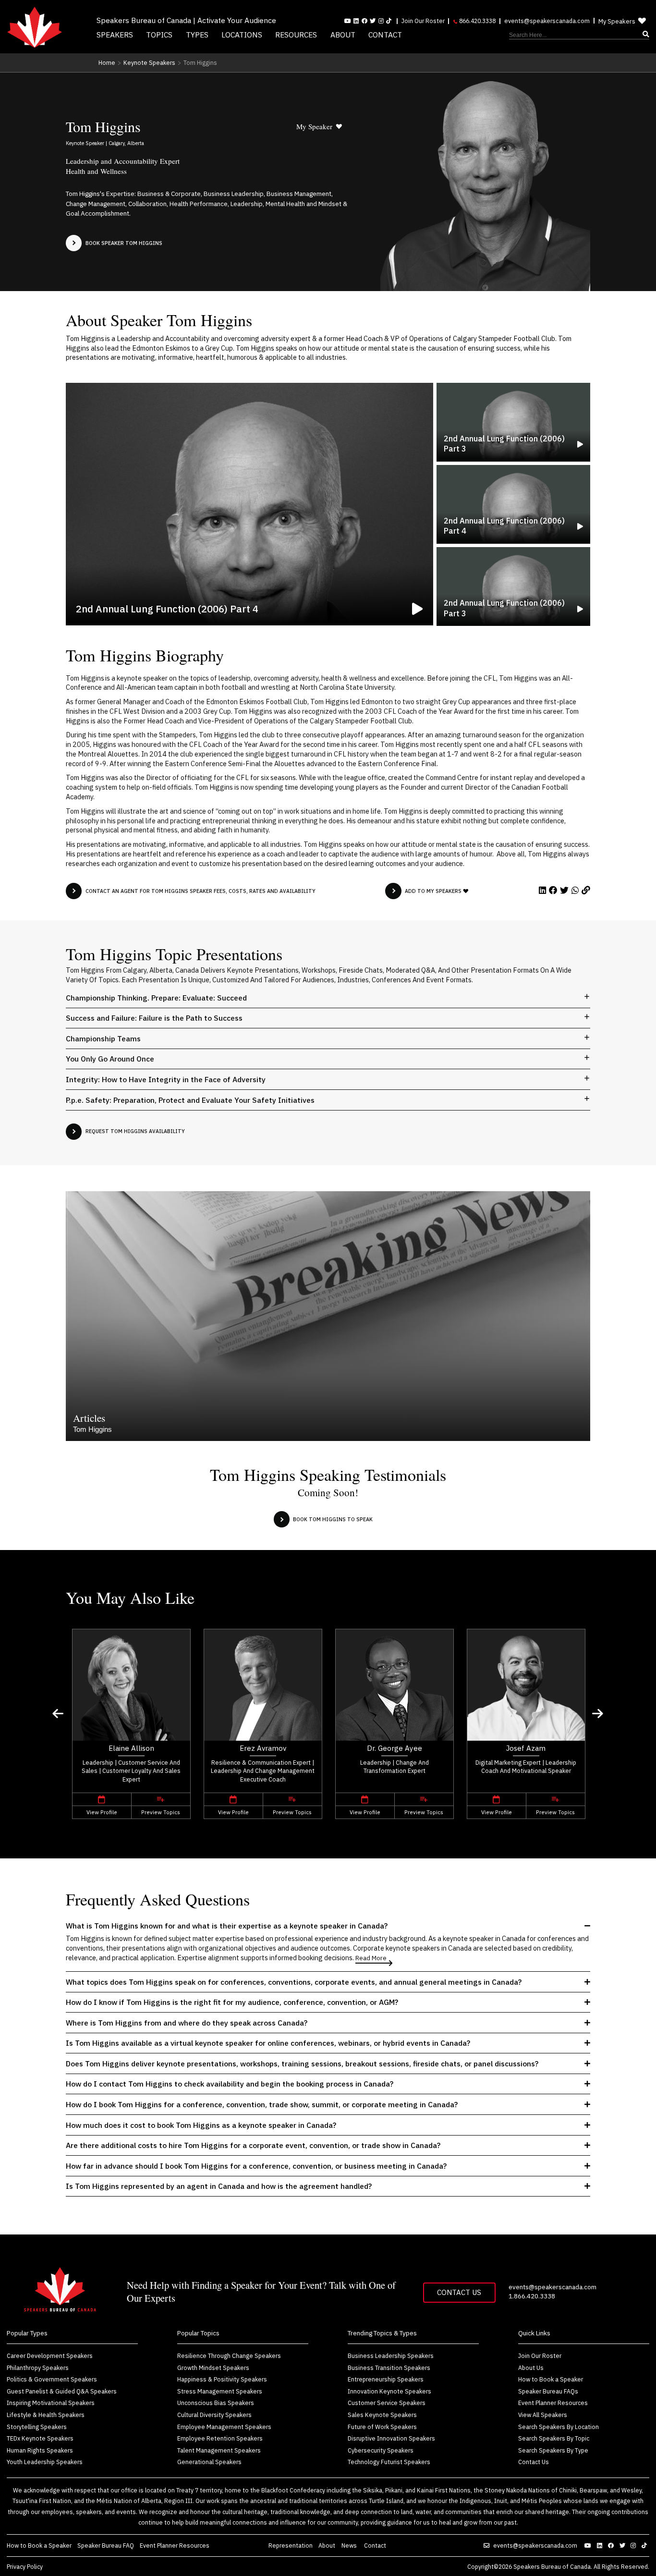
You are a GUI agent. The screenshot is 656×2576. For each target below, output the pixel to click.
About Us (531, 2368)
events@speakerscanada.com (547, 21)
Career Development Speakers (50, 2356)
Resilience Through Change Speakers (229, 2356)
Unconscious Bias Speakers (216, 2403)
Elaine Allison (131, 1748)
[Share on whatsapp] (575, 890)
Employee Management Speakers (224, 2427)
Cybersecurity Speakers (381, 2450)
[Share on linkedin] (543, 890)
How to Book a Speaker (551, 2379)
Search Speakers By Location (559, 2427)
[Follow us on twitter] (624, 2545)
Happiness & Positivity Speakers (222, 2379)
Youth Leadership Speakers (45, 2462)
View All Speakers (543, 2415)
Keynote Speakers (149, 62)
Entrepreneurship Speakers (386, 2379)
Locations (242, 35)
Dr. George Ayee (395, 1748)
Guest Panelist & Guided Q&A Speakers (62, 2391)
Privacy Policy (25, 2566)
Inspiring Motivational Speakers (51, 2403)
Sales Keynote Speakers (382, 2415)
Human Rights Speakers (40, 2450)
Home (107, 62)
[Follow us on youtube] (348, 21)
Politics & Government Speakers (52, 2379)
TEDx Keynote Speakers (40, 2438)
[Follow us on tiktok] (389, 21)
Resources (296, 35)
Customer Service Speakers (387, 2403)
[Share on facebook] (553, 890)
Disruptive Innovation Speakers (391, 2438)
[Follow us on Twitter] (373, 21)
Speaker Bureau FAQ (106, 2545)
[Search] (579, 35)
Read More (371, 1958)
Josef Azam (526, 1748)
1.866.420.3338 (532, 2296)
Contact (385, 35)
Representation (291, 2545)
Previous (58, 1714)
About (343, 35)
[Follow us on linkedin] (356, 21)
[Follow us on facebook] (364, 21)
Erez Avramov (263, 1748)
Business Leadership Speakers (391, 2356)
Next (598, 1714)
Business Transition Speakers (389, 2368)
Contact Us (459, 2292)
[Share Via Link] (586, 890)
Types (197, 35)
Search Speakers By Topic (554, 2438)
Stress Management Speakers (220, 2391)
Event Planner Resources (553, 2403)
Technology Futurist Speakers (389, 2462)
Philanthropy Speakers (38, 2368)
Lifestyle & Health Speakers (46, 2415)
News (350, 2545)
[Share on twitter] (564, 890)
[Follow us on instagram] (381, 21)
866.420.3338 (477, 21)
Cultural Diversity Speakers (214, 2415)
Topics (159, 35)
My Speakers (617, 21)
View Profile (102, 1812)
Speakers (115, 35)
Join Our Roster (423, 21)
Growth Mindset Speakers (213, 2368)
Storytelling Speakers (37, 2427)
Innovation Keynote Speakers (389, 2391)
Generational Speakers (209, 2462)
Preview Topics (161, 1812)
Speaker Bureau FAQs (548, 2391)
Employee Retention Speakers (220, 2438)
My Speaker (314, 126)
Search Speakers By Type (553, 2450)
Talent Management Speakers (219, 2450)
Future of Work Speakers (382, 2427)
